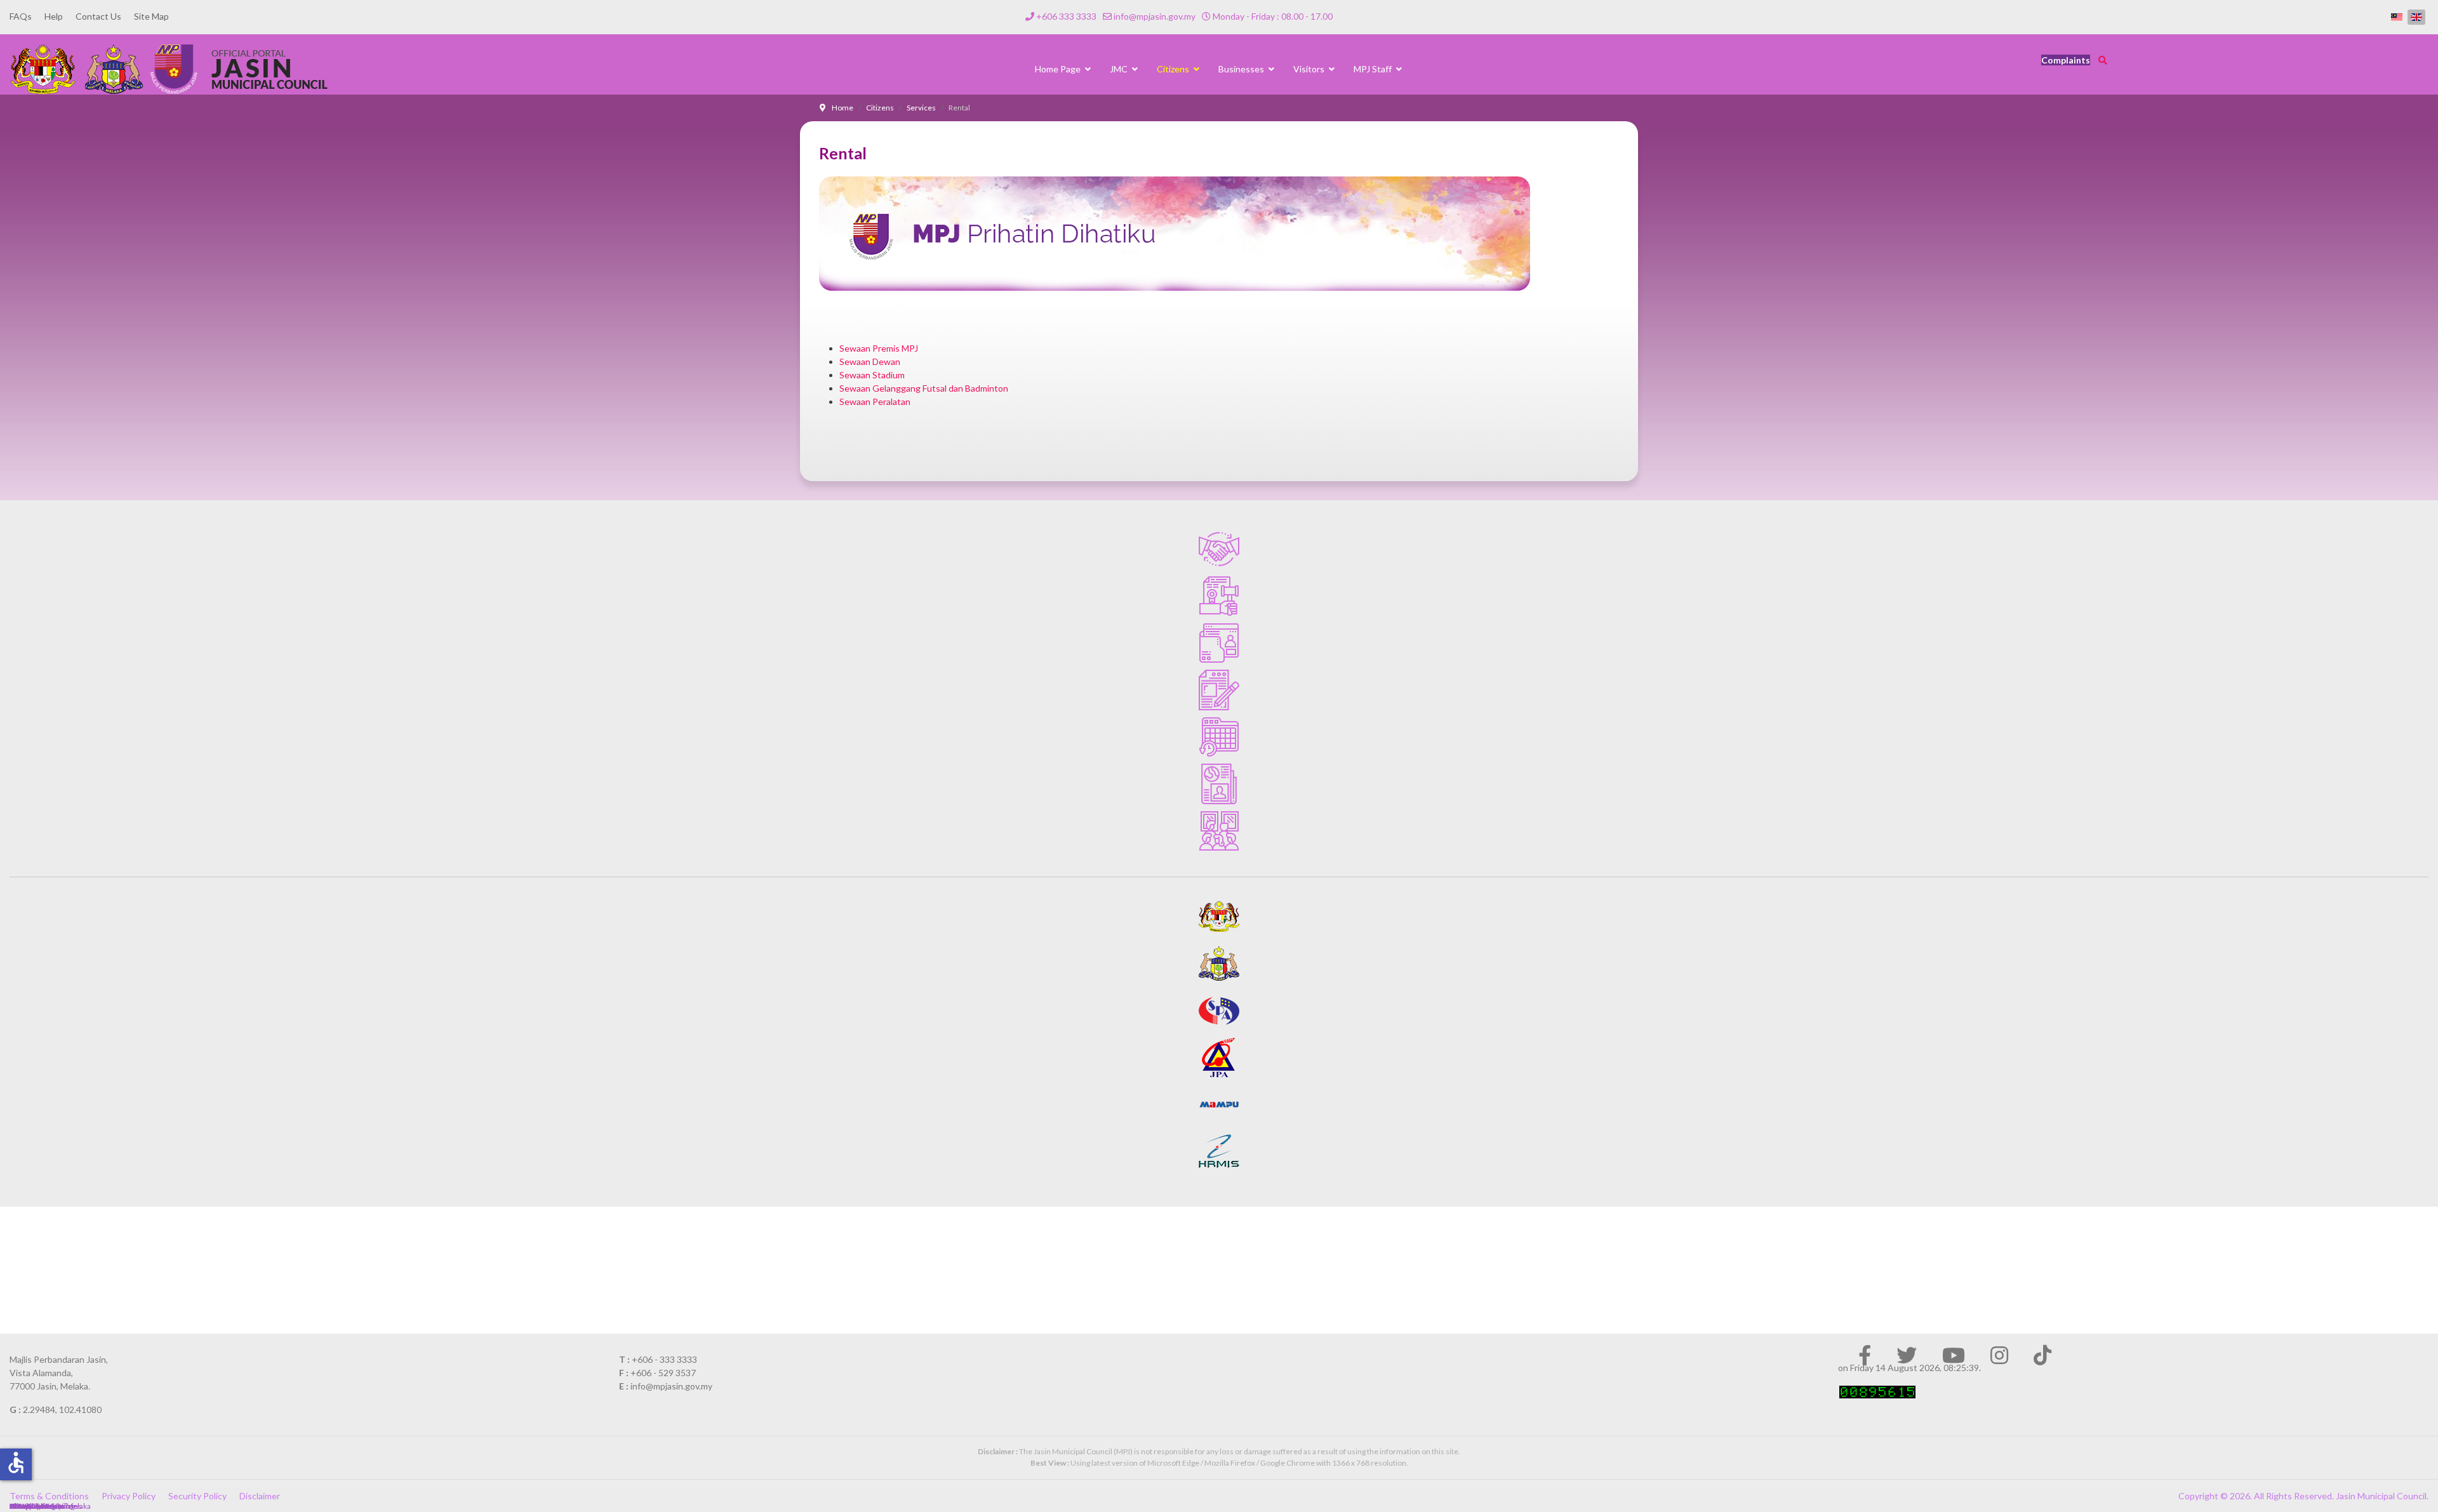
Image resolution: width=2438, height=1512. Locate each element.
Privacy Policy (129, 1496)
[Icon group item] (1865, 1355)
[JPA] (1219, 1058)
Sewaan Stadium (872, 375)
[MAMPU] (1219, 1104)
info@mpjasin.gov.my (1155, 16)
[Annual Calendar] (1219, 737)
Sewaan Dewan (870, 361)
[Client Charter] (1219, 549)
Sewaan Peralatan (875, 401)
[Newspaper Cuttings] (1219, 784)
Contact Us (98, 16)
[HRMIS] (1219, 1151)
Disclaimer (260, 1496)
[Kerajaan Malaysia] (1219, 917)
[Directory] (1219, 643)
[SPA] (1219, 1011)
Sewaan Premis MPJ (879, 348)
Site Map (151, 16)
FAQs (21, 16)
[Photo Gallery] (1219, 831)
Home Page (1058, 69)
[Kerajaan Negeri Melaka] (1219, 964)
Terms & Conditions (49, 1496)
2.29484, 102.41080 (62, 1409)
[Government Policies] (1219, 596)
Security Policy (197, 1496)
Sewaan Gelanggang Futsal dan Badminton (924, 388)
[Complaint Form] (1219, 690)
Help (54, 16)
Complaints (2066, 60)
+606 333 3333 (1066, 16)
